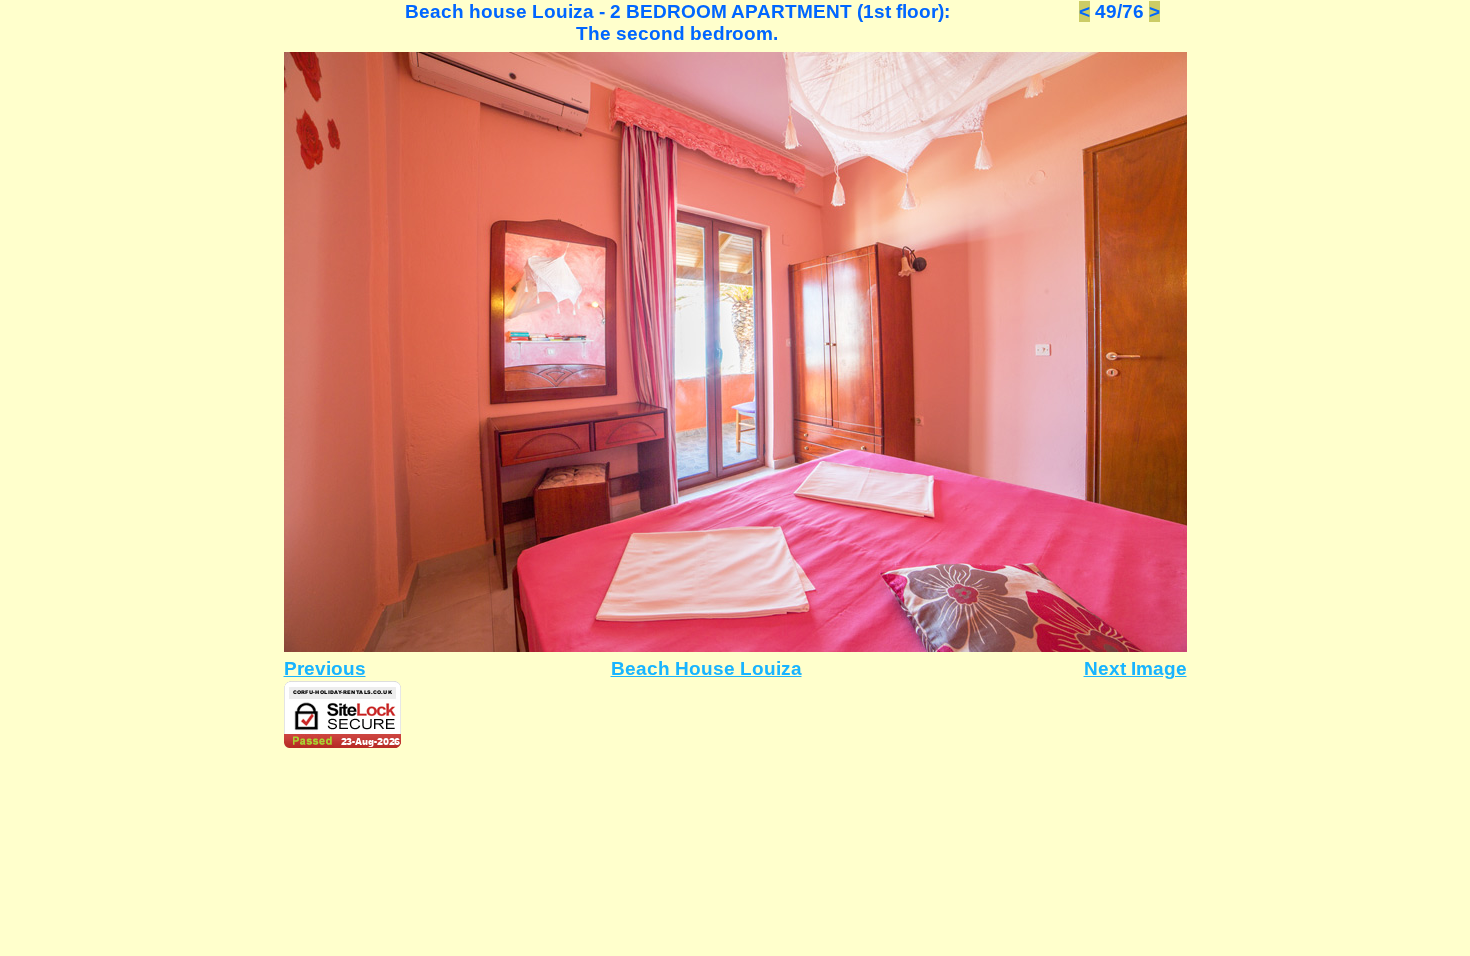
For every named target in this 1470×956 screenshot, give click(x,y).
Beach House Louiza (706, 668)
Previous (325, 668)
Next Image (1135, 668)
